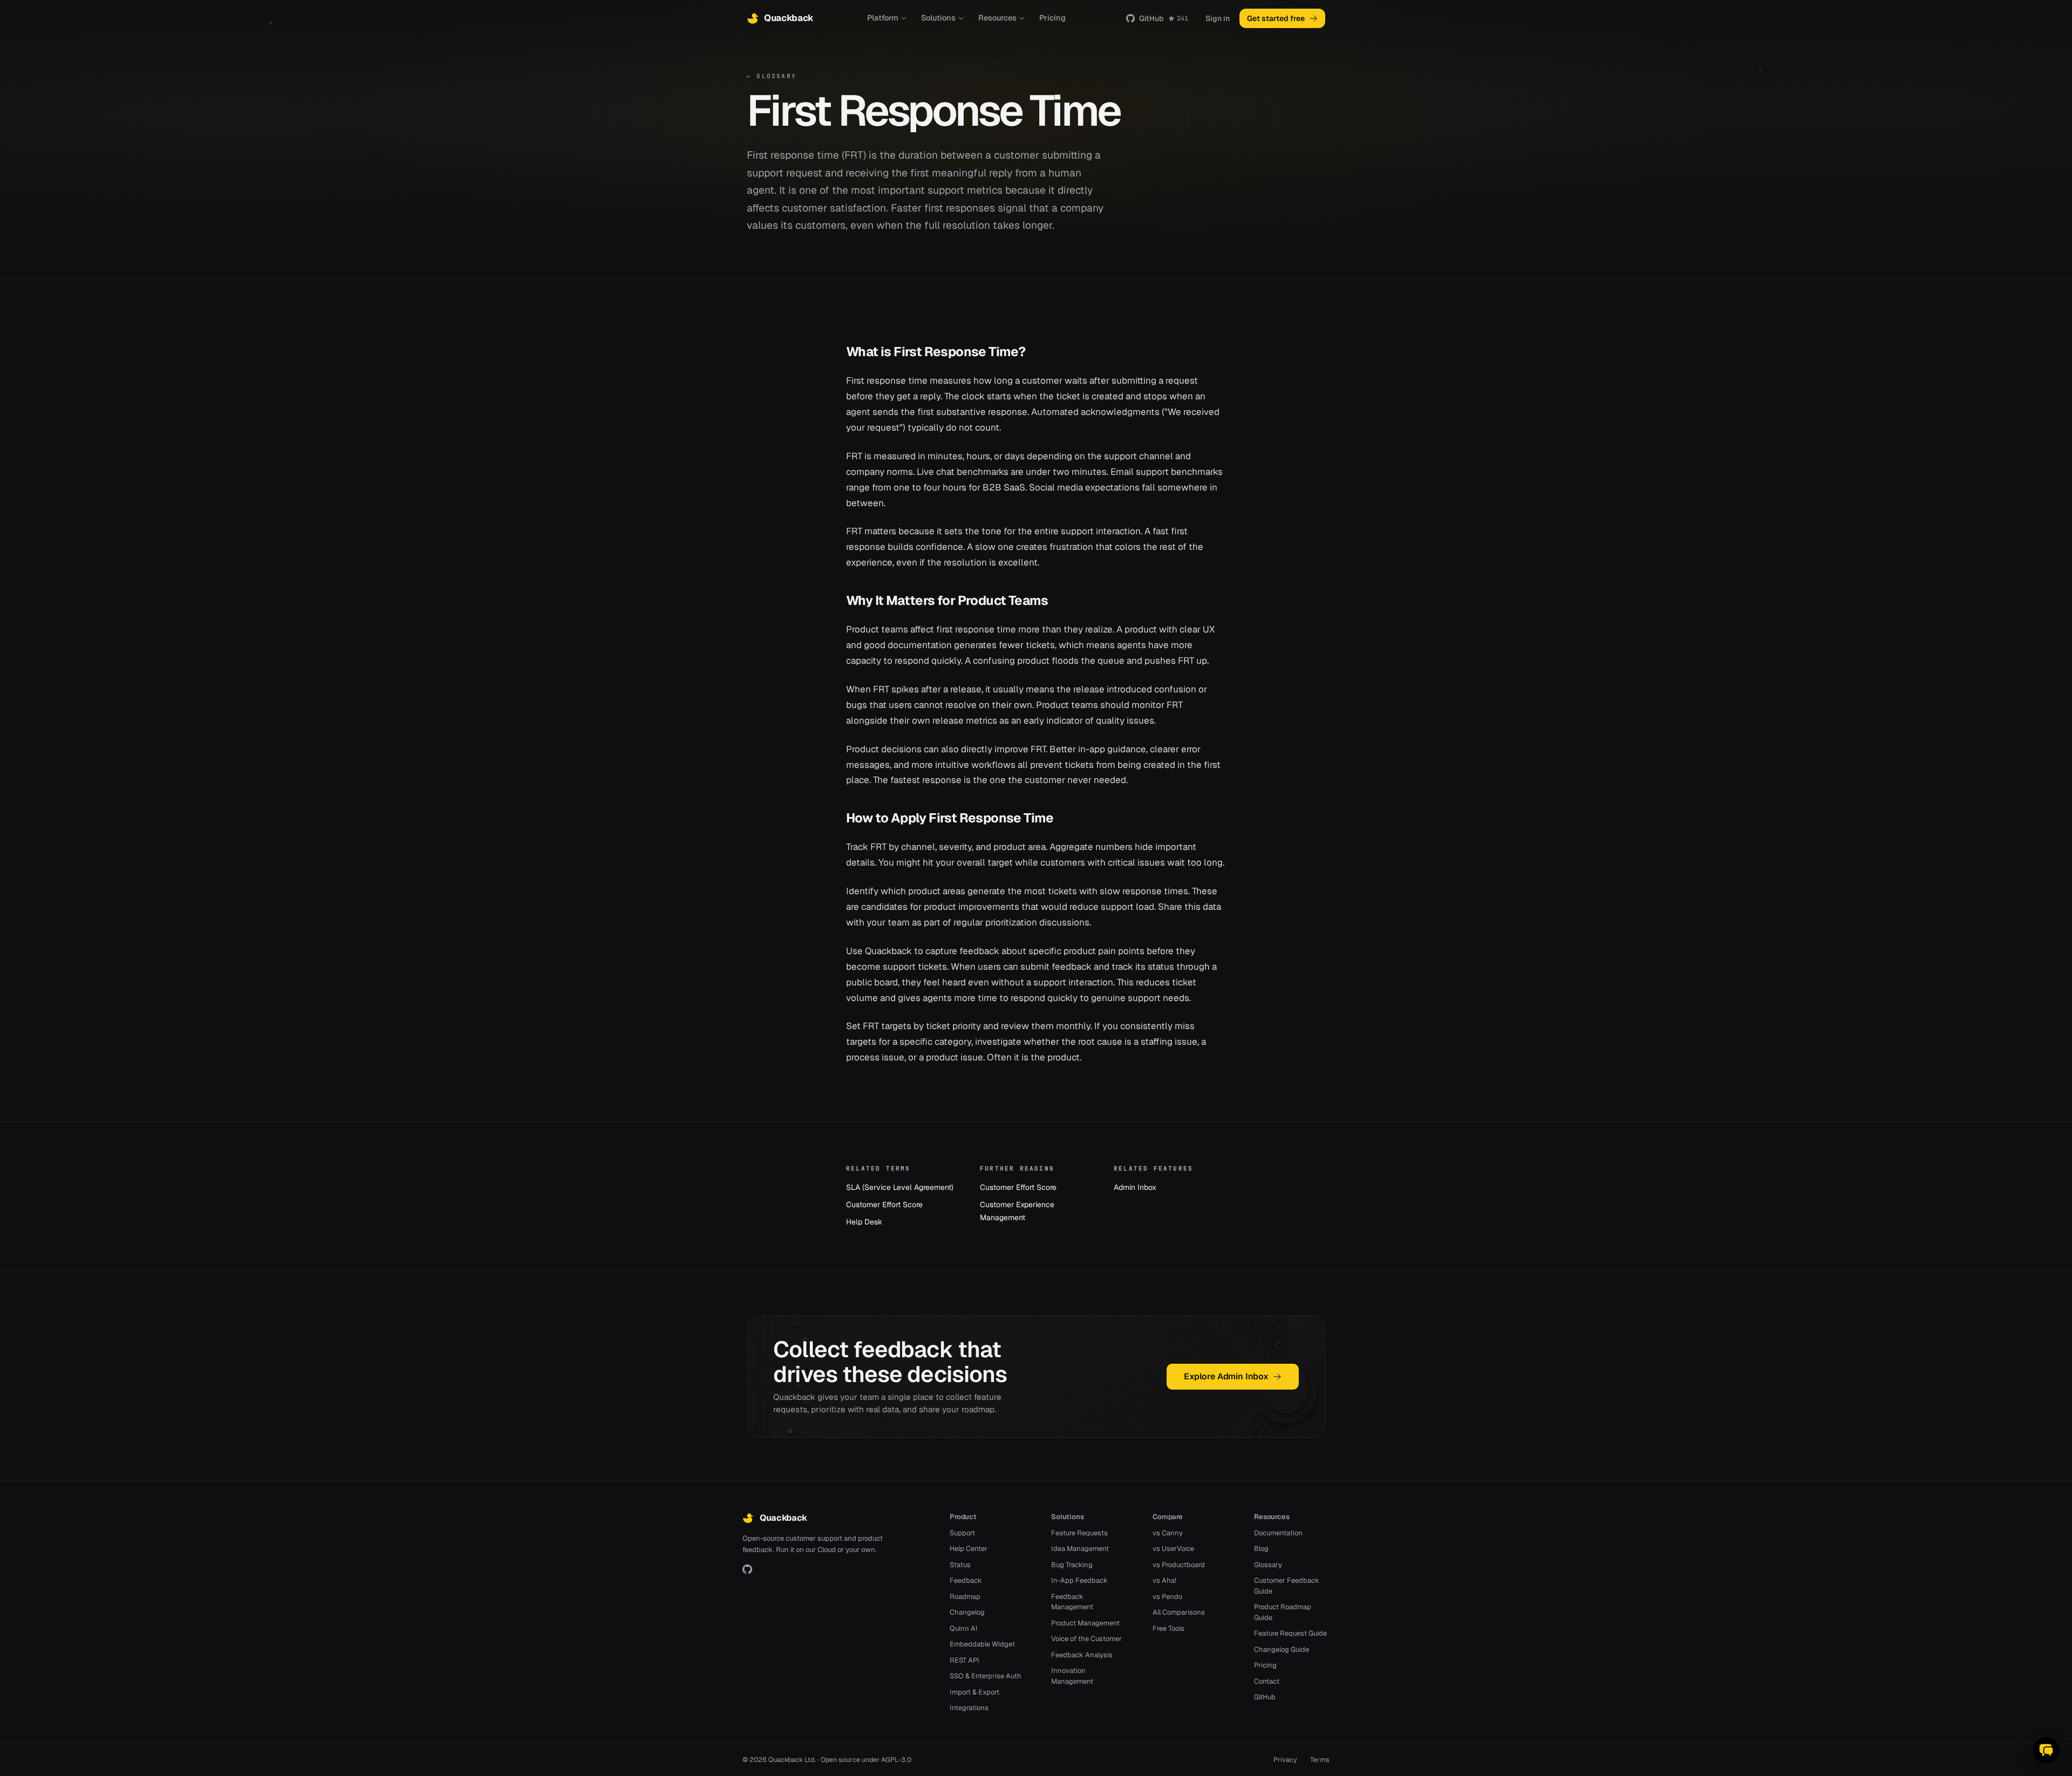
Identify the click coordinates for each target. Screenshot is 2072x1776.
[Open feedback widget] (2046, 1750)
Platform (883, 18)
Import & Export (974, 1692)
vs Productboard (1179, 1565)
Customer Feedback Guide (1287, 1586)
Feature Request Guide (1290, 1633)
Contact (1267, 1681)
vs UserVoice (1173, 1549)
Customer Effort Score (884, 1205)
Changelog (967, 1612)
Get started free (1276, 18)
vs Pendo (1167, 1597)
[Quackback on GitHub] (747, 1569)
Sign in (1218, 18)
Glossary (1268, 1565)
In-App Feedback (1079, 1580)
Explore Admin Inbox (1226, 1376)
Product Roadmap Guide (1283, 1612)
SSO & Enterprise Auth (986, 1676)
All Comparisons (1179, 1612)
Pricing (1052, 18)
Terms (1320, 1760)
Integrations (969, 1708)
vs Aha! (1164, 1580)
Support (962, 1533)
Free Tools (1168, 1628)
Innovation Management (1072, 1676)
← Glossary (772, 76)
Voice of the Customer (1086, 1639)
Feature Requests (1079, 1533)
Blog (1261, 1549)
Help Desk (864, 1222)
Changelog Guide (1282, 1649)
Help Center (969, 1549)
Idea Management (1080, 1549)
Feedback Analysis (1082, 1655)
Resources (997, 18)
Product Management (1085, 1623)
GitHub (1164, 18)
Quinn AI (964, 1628)
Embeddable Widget (982, 1644)
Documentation (1278, 1533)
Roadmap (965, 1597)
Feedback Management (1072, 1602)
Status (960, 1565)
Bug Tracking (1072, 1565)
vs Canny (1168, 1533)
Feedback (966, 1580)
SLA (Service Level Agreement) (900, 1187)
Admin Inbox (1135, 1187)
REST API (965, 1660)
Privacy (1285, 1760)
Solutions (938, 18)
